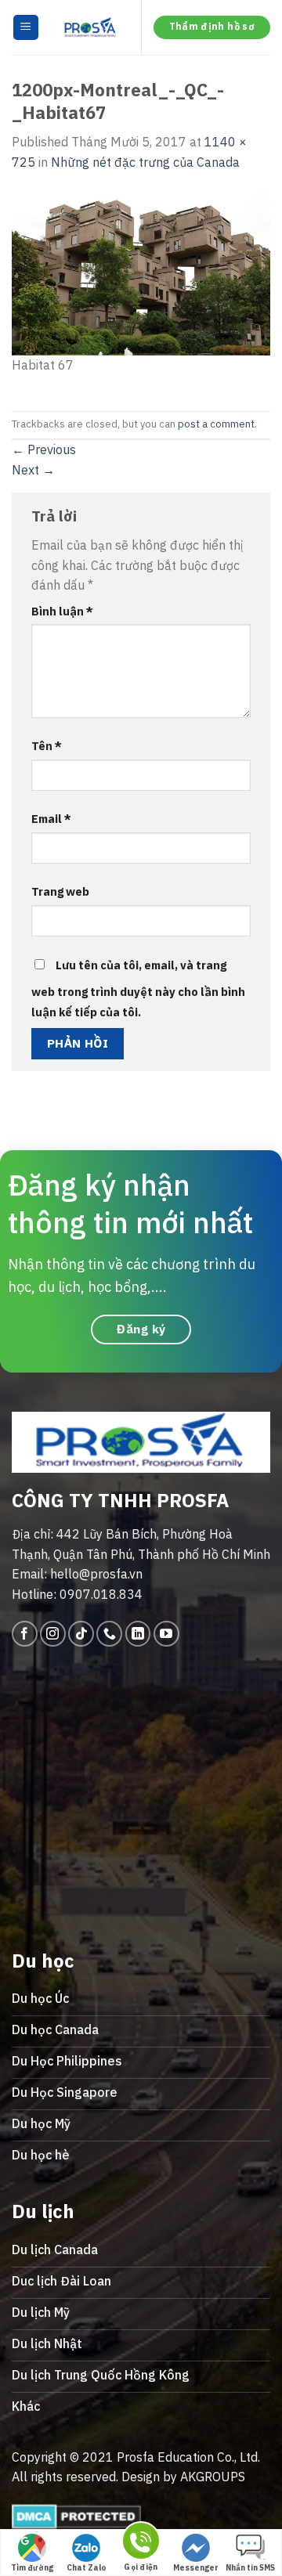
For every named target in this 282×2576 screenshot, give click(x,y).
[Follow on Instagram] (53, 1634)
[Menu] (26, 28)
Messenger (196, 2568)
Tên (47, 746)
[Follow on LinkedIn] (138, 1634)
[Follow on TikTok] (81, 1634)
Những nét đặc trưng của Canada (145, 162)
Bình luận (62, 611)
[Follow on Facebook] (25, 1634)
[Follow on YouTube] (166, 1634)
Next (33, 470)
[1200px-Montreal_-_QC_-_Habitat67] (141, 272)
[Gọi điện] (141, 2544)
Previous (44, 449)
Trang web (60, 891)
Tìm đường (32, 2568)
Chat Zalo (87, 2568)
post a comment (216, 424)
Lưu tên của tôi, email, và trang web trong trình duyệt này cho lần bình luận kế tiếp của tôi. (138, 989)
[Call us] (109, 1634)
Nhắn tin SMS (250, 2568)
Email (51, 819)
